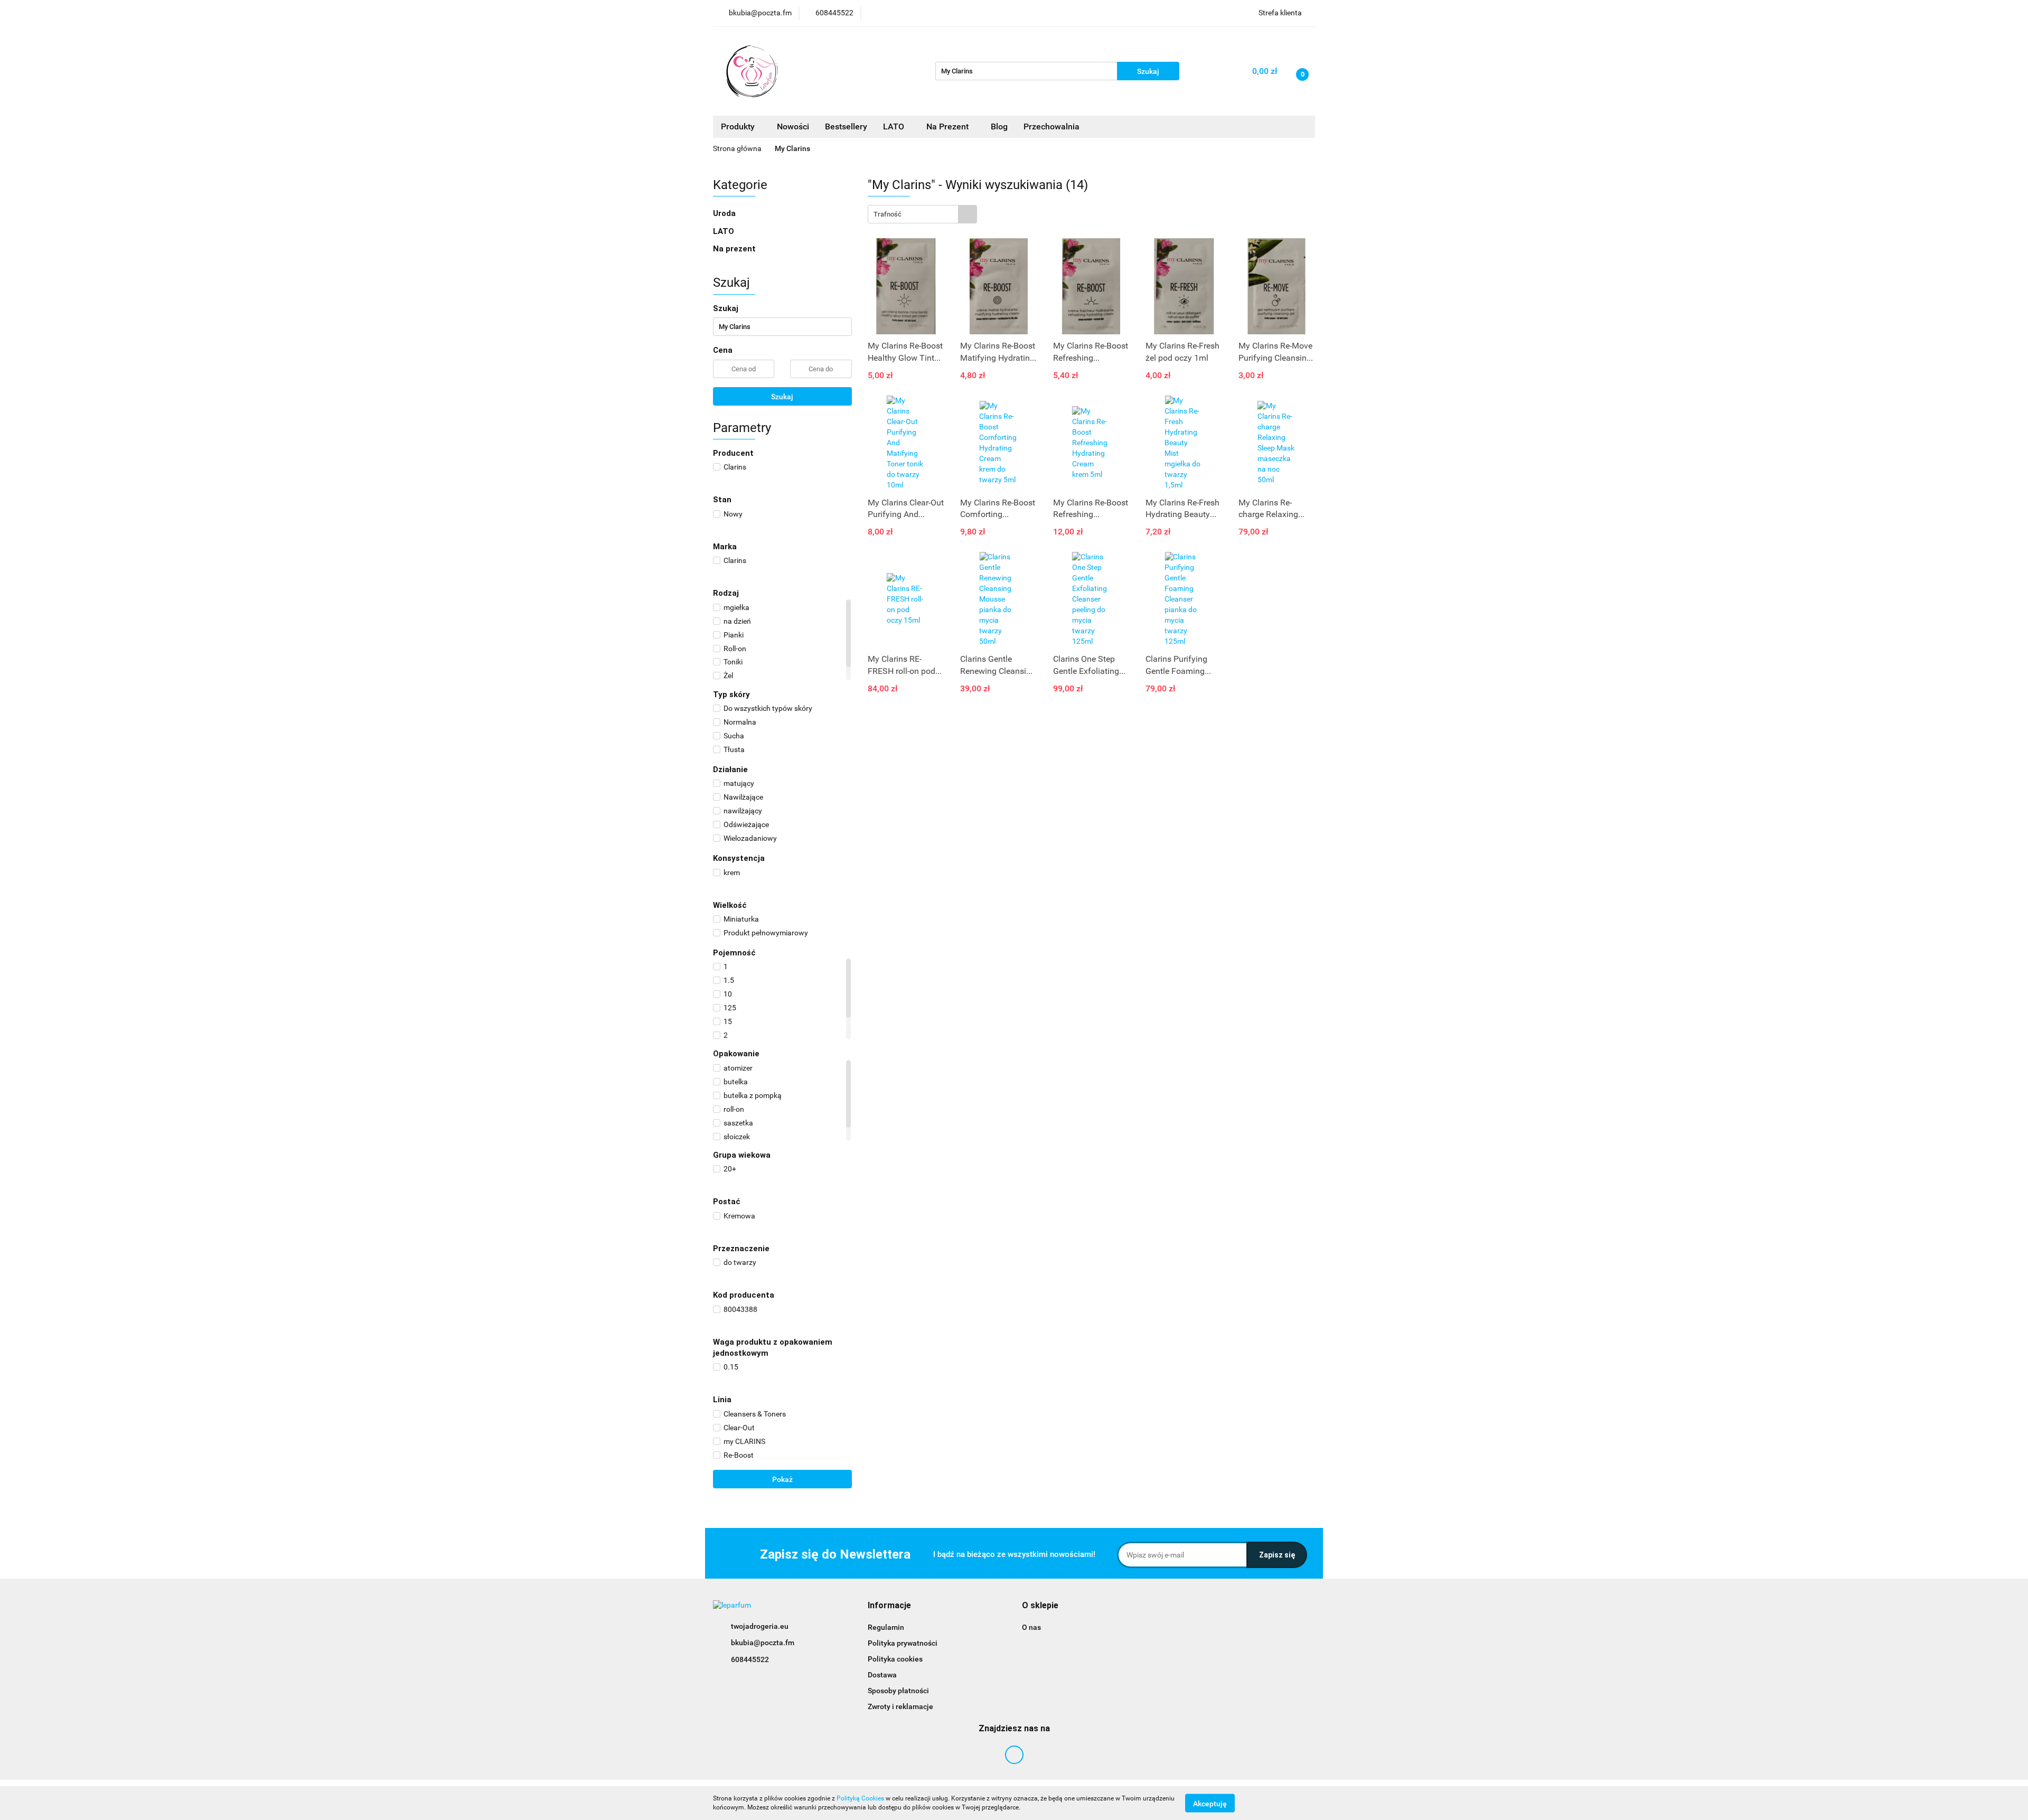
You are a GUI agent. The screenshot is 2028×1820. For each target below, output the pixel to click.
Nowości (793, 126)
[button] (889, 1606)
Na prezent (734, 249)
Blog (999, 126)
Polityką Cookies (860, 1798)
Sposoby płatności (898, 1691)
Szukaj (782, 397)
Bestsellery (846, 126)
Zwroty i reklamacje (900, 1706)
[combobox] (922, 214)
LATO (895, 126)
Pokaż (782, 1479)
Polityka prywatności (903, 1643)
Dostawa (882, 1675)
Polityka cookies (895, 1659)
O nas (1031, 1627)
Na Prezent (949, 126)
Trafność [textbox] (888, 214)
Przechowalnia (1051, 126)
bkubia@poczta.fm (763, 1643)
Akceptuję (1210, 1803)
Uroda (725, 213)
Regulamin (886, 1627)
